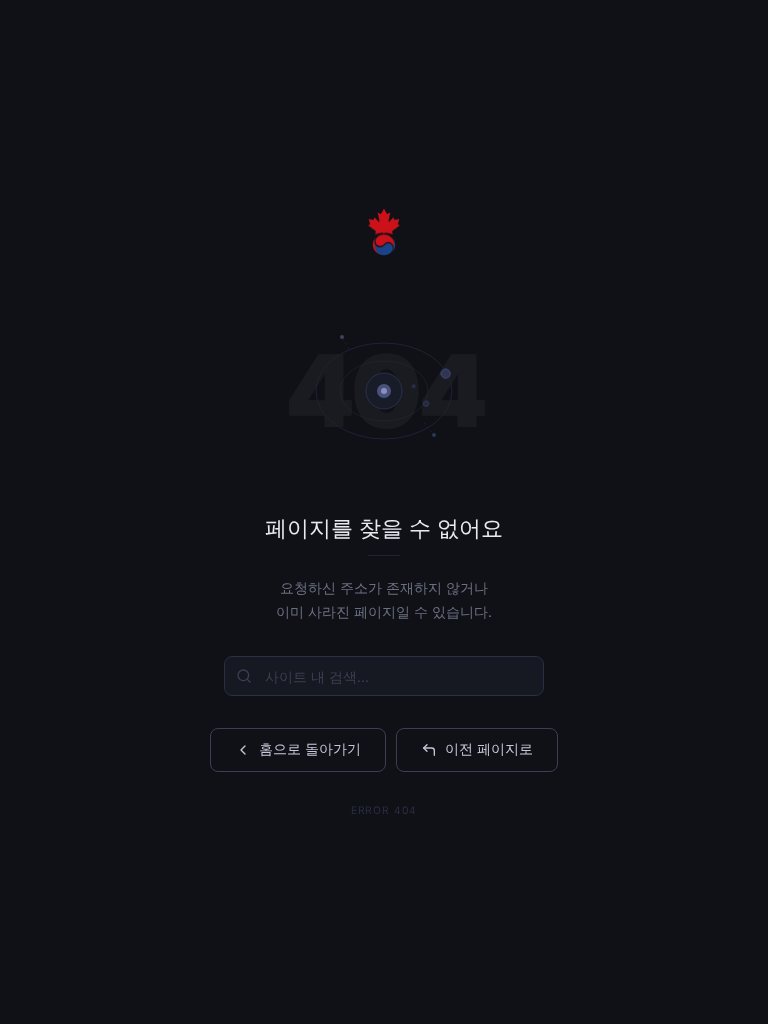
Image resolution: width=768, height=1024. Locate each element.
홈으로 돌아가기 (310, 748)
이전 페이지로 (489, 748)
